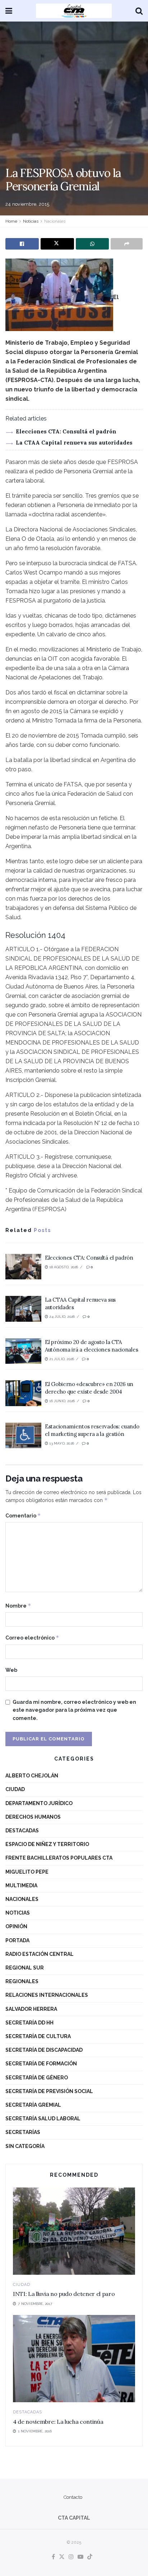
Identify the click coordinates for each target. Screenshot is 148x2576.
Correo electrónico (32, 1638)
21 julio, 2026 (61, 1359)
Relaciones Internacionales (47, 1995)
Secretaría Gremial (33, 2105)
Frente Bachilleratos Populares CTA (59, 1858)
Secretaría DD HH (29, 2023)
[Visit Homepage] (74, 11)
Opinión (16, 1926)
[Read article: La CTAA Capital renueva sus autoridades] (23, 1309)
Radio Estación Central (40, 1954)
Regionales (22, 1981)
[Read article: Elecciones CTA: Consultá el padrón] (23, 1267)
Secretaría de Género (37, 2078)
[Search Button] (139, 11)
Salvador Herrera (31, 2009)
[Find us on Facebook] (53, 2557)
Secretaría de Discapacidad (44, 2050)
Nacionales (55, 221)
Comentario (23, 1515)
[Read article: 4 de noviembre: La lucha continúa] (74, 2359)
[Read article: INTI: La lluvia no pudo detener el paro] (74, 2231)
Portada (17, 1940)
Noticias (31, 221)
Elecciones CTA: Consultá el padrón (66, 431)
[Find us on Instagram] (71, 2557)
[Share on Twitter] (57, 244)
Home (11, 221)
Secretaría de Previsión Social (49, 2091)
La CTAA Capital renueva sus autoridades (74, 443)
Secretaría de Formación (41, 2064)
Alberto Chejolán (32, 1776)
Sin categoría (25, 2146)
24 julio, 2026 (61, 1317)
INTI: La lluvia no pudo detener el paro (64, 2294)
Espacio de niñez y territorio (47, 1844)
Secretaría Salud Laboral (43, 2119)
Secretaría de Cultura (38, 2036)
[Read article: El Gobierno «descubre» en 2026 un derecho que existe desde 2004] (23, 1393)
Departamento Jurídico (39, 1803)
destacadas (22, 1831)
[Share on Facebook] (22, 244)
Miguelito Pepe (27, 1872)
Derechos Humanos (33, 1817)
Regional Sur (25, 1968)
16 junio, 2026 (61, 1401)
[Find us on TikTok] (90, 2557)
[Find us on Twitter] (62, 2557)
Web (11, 1670)
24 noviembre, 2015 (27, 204)
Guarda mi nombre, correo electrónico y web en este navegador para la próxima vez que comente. (74, 1710)
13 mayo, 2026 (61, 1443)
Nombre (18, 1606)
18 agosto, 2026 (63, 1267)
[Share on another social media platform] (127, 244)
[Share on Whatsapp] (92, 244)
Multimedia (21, 1885)
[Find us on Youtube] (80, 2557)
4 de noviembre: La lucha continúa (58, 2422)
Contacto (73, 2497)
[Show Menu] (9, 11)
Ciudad (15, 1789)
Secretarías (23, 2132)
